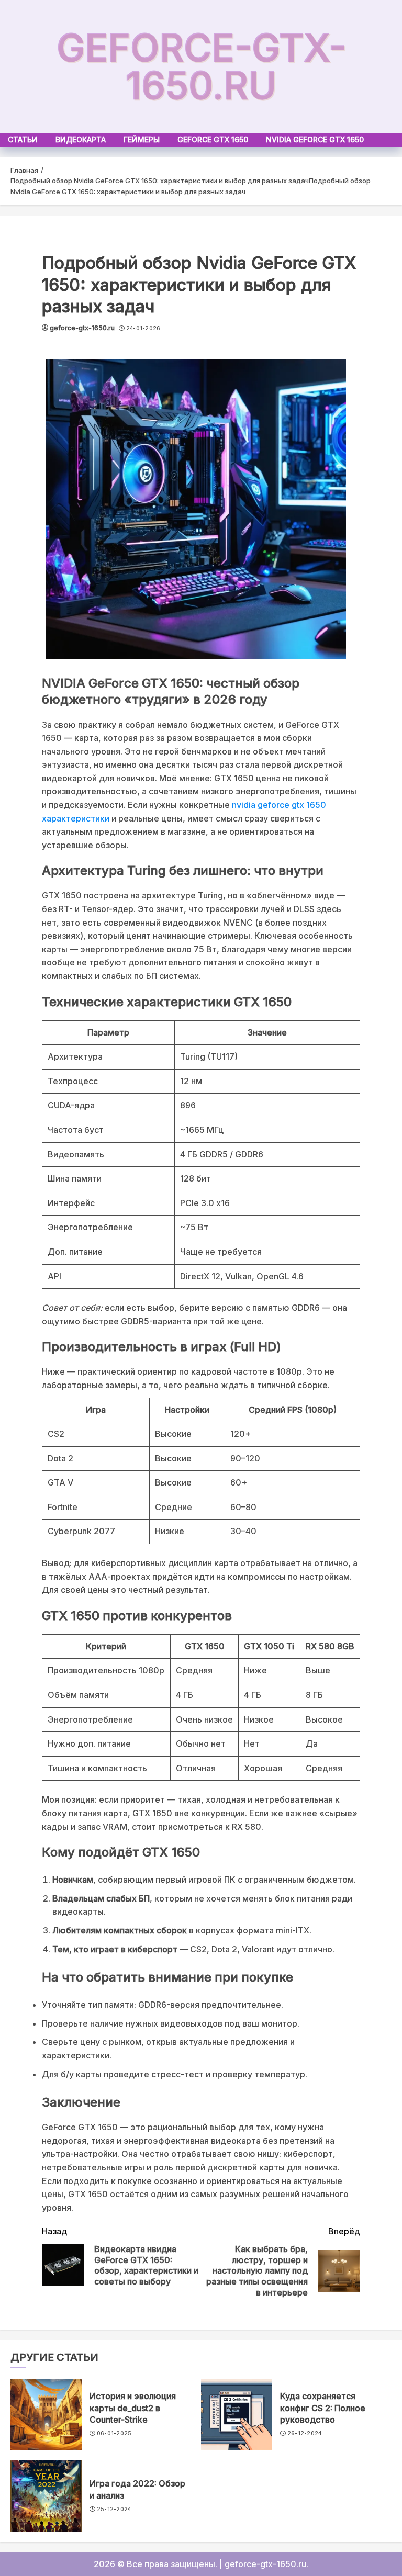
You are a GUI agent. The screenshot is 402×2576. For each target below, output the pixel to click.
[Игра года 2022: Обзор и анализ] (46, 2496)
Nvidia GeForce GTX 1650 (315, 139)
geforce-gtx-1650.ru (201, 66)
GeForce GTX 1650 (213, 139)
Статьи (23, 139)
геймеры (142, 139)
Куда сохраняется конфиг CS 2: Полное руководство (323, 2408)
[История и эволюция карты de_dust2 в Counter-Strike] (46, 2414)
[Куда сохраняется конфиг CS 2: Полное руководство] (237, 2414)
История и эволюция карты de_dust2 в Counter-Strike (133, 2408)
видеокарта (81, 139)
